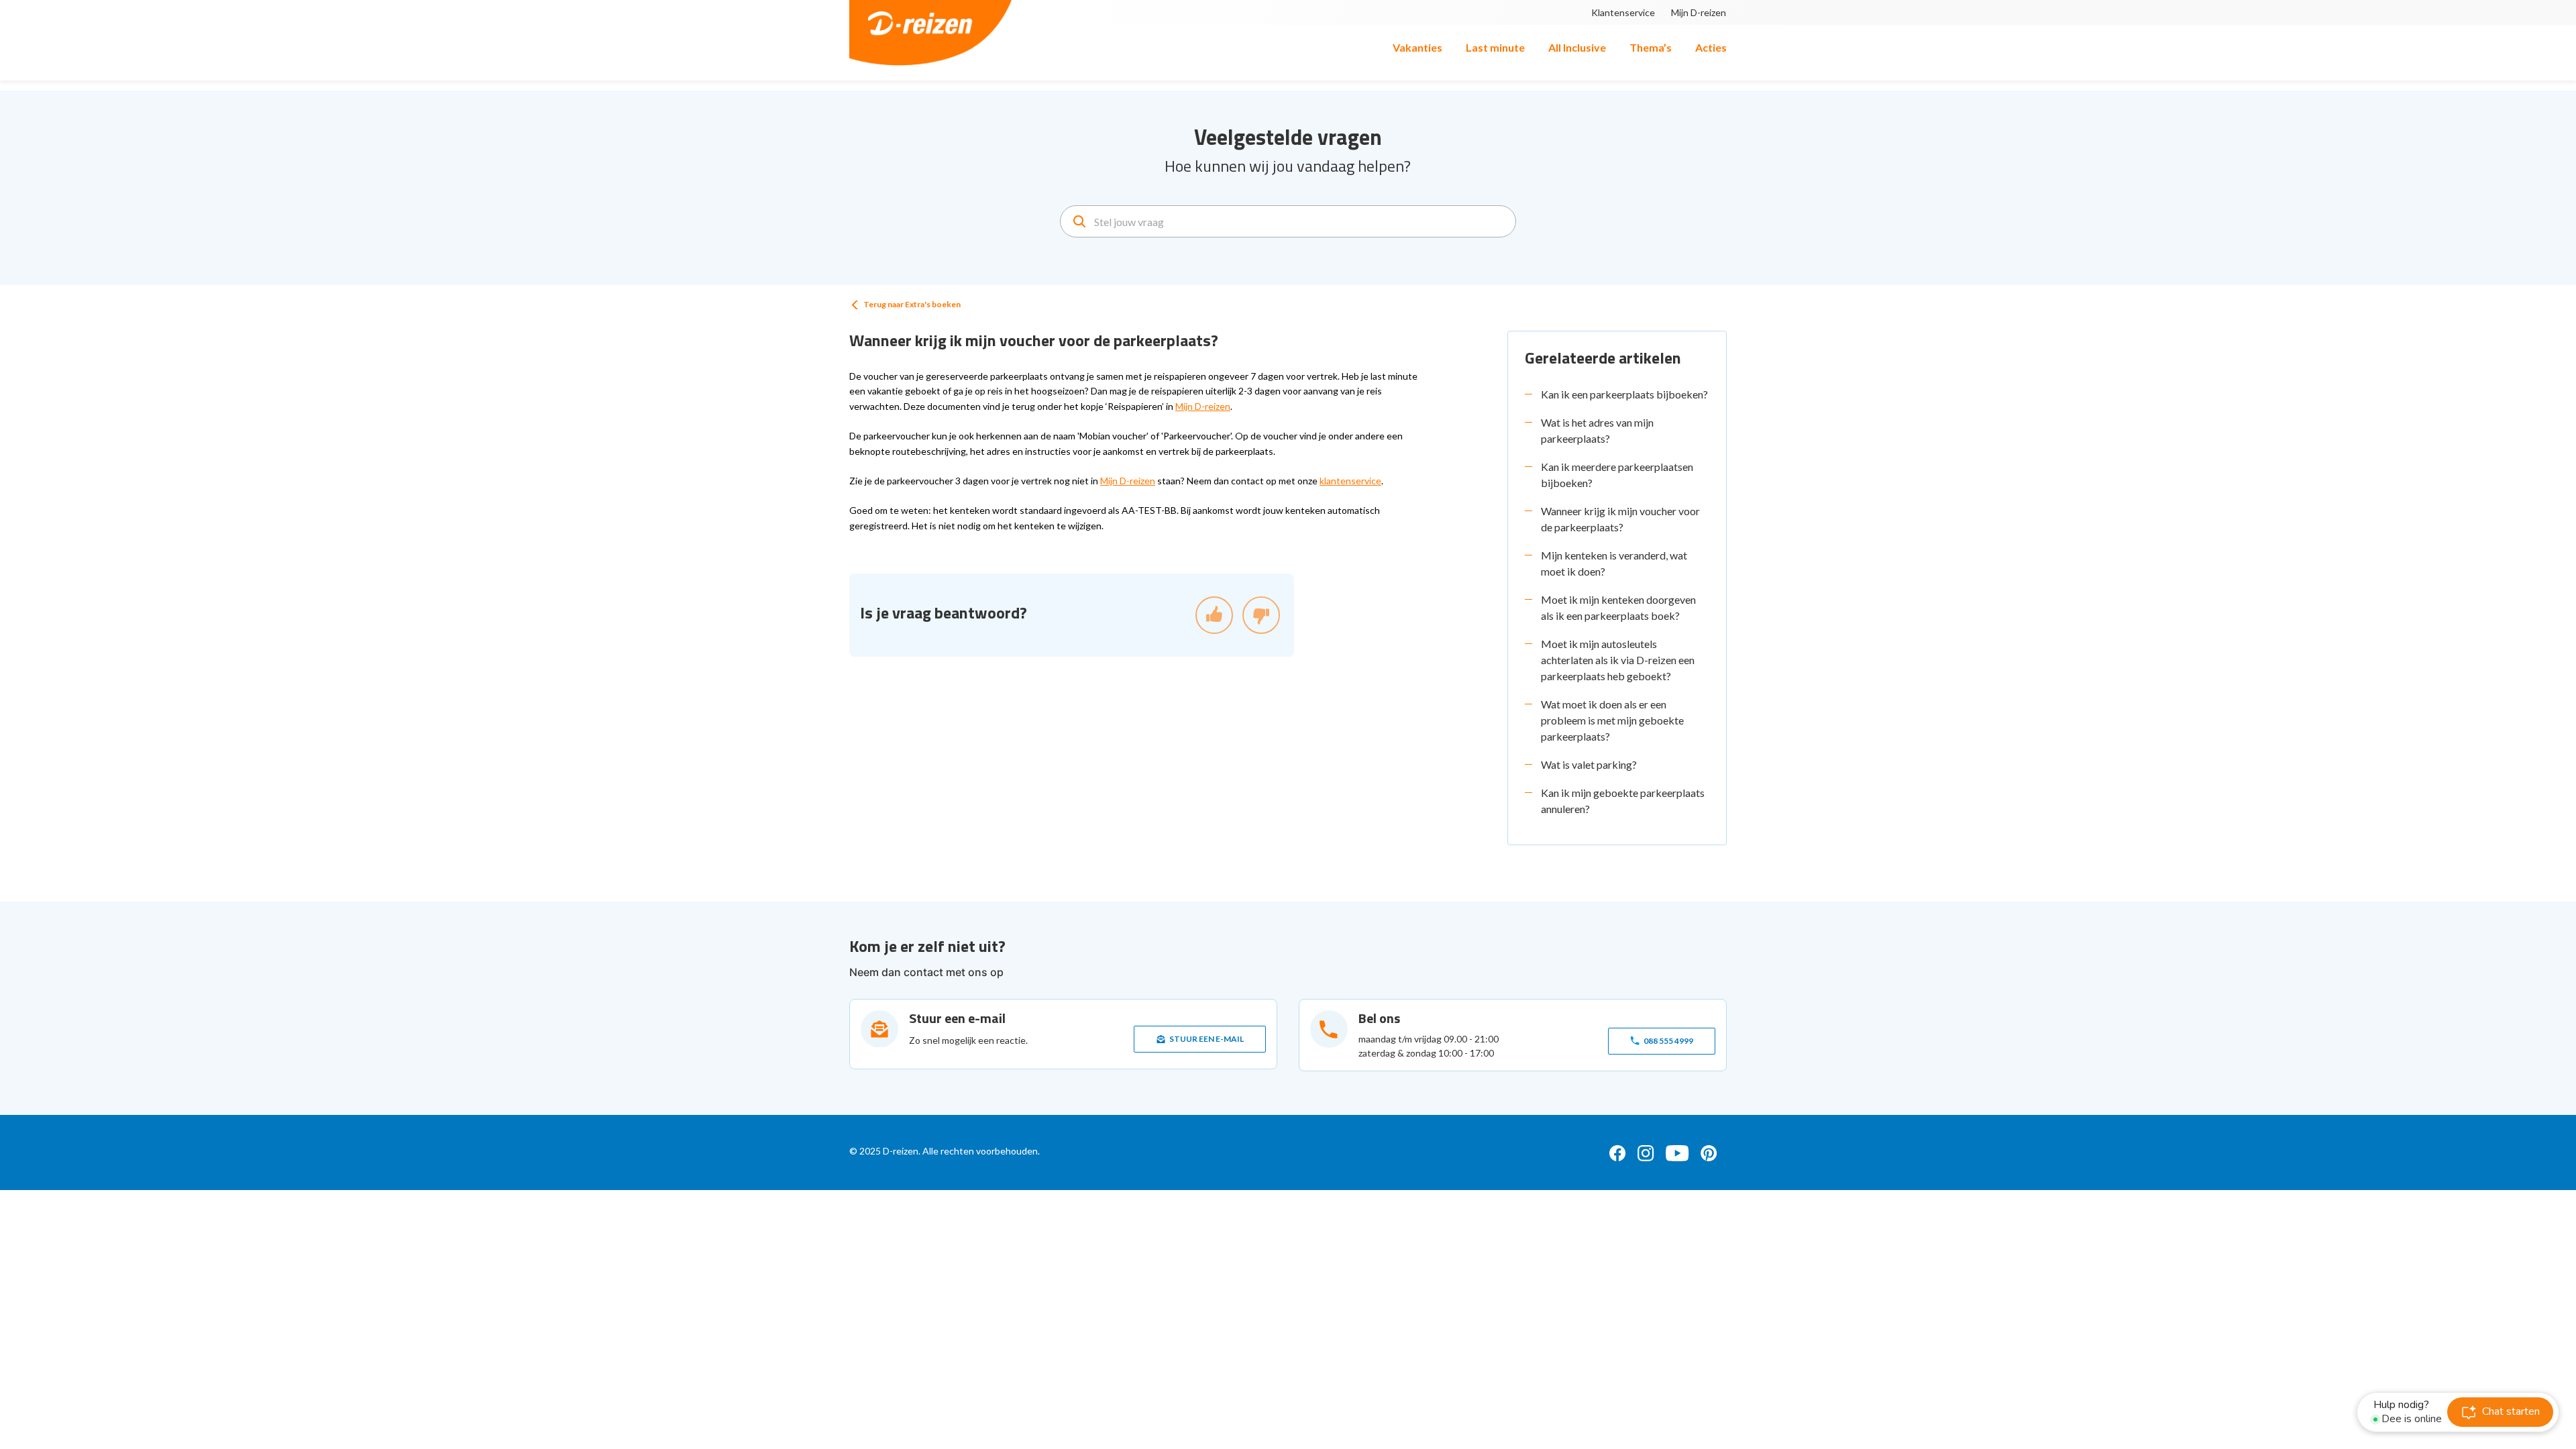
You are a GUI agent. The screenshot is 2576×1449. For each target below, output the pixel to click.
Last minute (1495, 47)
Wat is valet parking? (1589, 764)
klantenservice (1350, 481)
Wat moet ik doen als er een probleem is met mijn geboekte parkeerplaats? (1612, 720)
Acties (1711, 47)
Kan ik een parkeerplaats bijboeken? (1624, 394)
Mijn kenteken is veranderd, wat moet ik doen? (1614, 563)
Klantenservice (1623, 12)
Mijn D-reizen (1699, 12)
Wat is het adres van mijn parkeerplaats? (1597, 430)
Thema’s (1651, 47)
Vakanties (1417, 47)
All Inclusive (1577, 47)
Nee (1261, 615)
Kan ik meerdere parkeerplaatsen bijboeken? (1617, 475)
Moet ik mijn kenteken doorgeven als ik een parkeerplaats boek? (1618, 607)
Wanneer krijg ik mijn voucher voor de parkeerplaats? (1620, 519)
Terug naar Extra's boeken (912, 304)
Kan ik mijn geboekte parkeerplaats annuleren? (1623, 801)
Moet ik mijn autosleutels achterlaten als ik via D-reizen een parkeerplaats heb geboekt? (1618, 660)
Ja (1214, 615)
